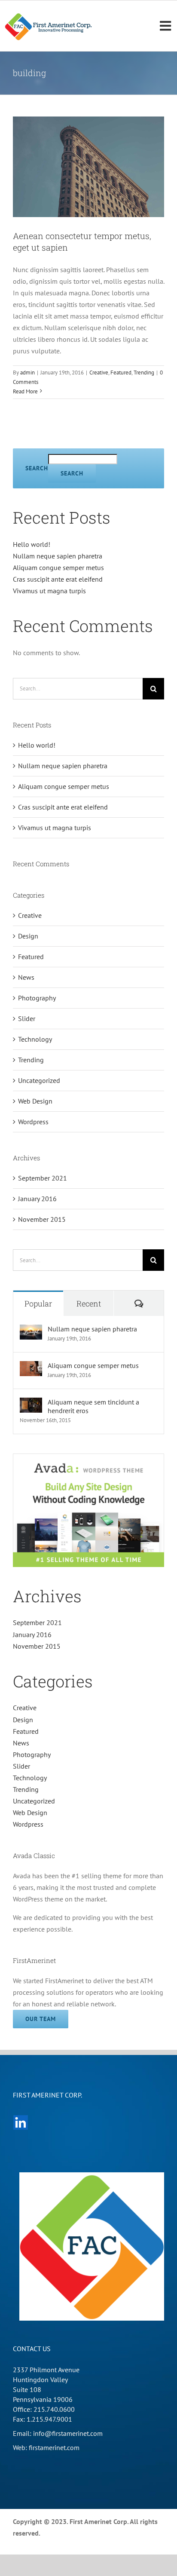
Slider (27, 1018)
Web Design (35, 1101)
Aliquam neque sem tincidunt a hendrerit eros (93, 1406)
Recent (89, 1303)
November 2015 (42, 1219)
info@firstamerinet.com (68, 2433)
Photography (37, 998)
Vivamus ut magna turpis (49, 591)
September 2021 (43, 1178)
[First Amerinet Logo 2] (49, 15)
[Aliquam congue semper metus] (31, 1367)
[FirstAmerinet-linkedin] (21, 2118)
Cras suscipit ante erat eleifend (58, 579)
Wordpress (33, 1122)
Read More (25, 391)
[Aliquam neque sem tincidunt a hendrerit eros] (31, 1403)
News (26, 977)
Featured (121, 373)
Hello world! (32, 544)
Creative (99, 373)
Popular (38, 1303)
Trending (144, 373)
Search (37, 468)
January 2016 (37, 1199)
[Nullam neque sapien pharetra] (31, 1330)
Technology (35, 1039)
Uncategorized (39, 1080)
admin (27, 373)
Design (28, 936)
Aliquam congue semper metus (58, 567)
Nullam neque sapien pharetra (58, 556)
